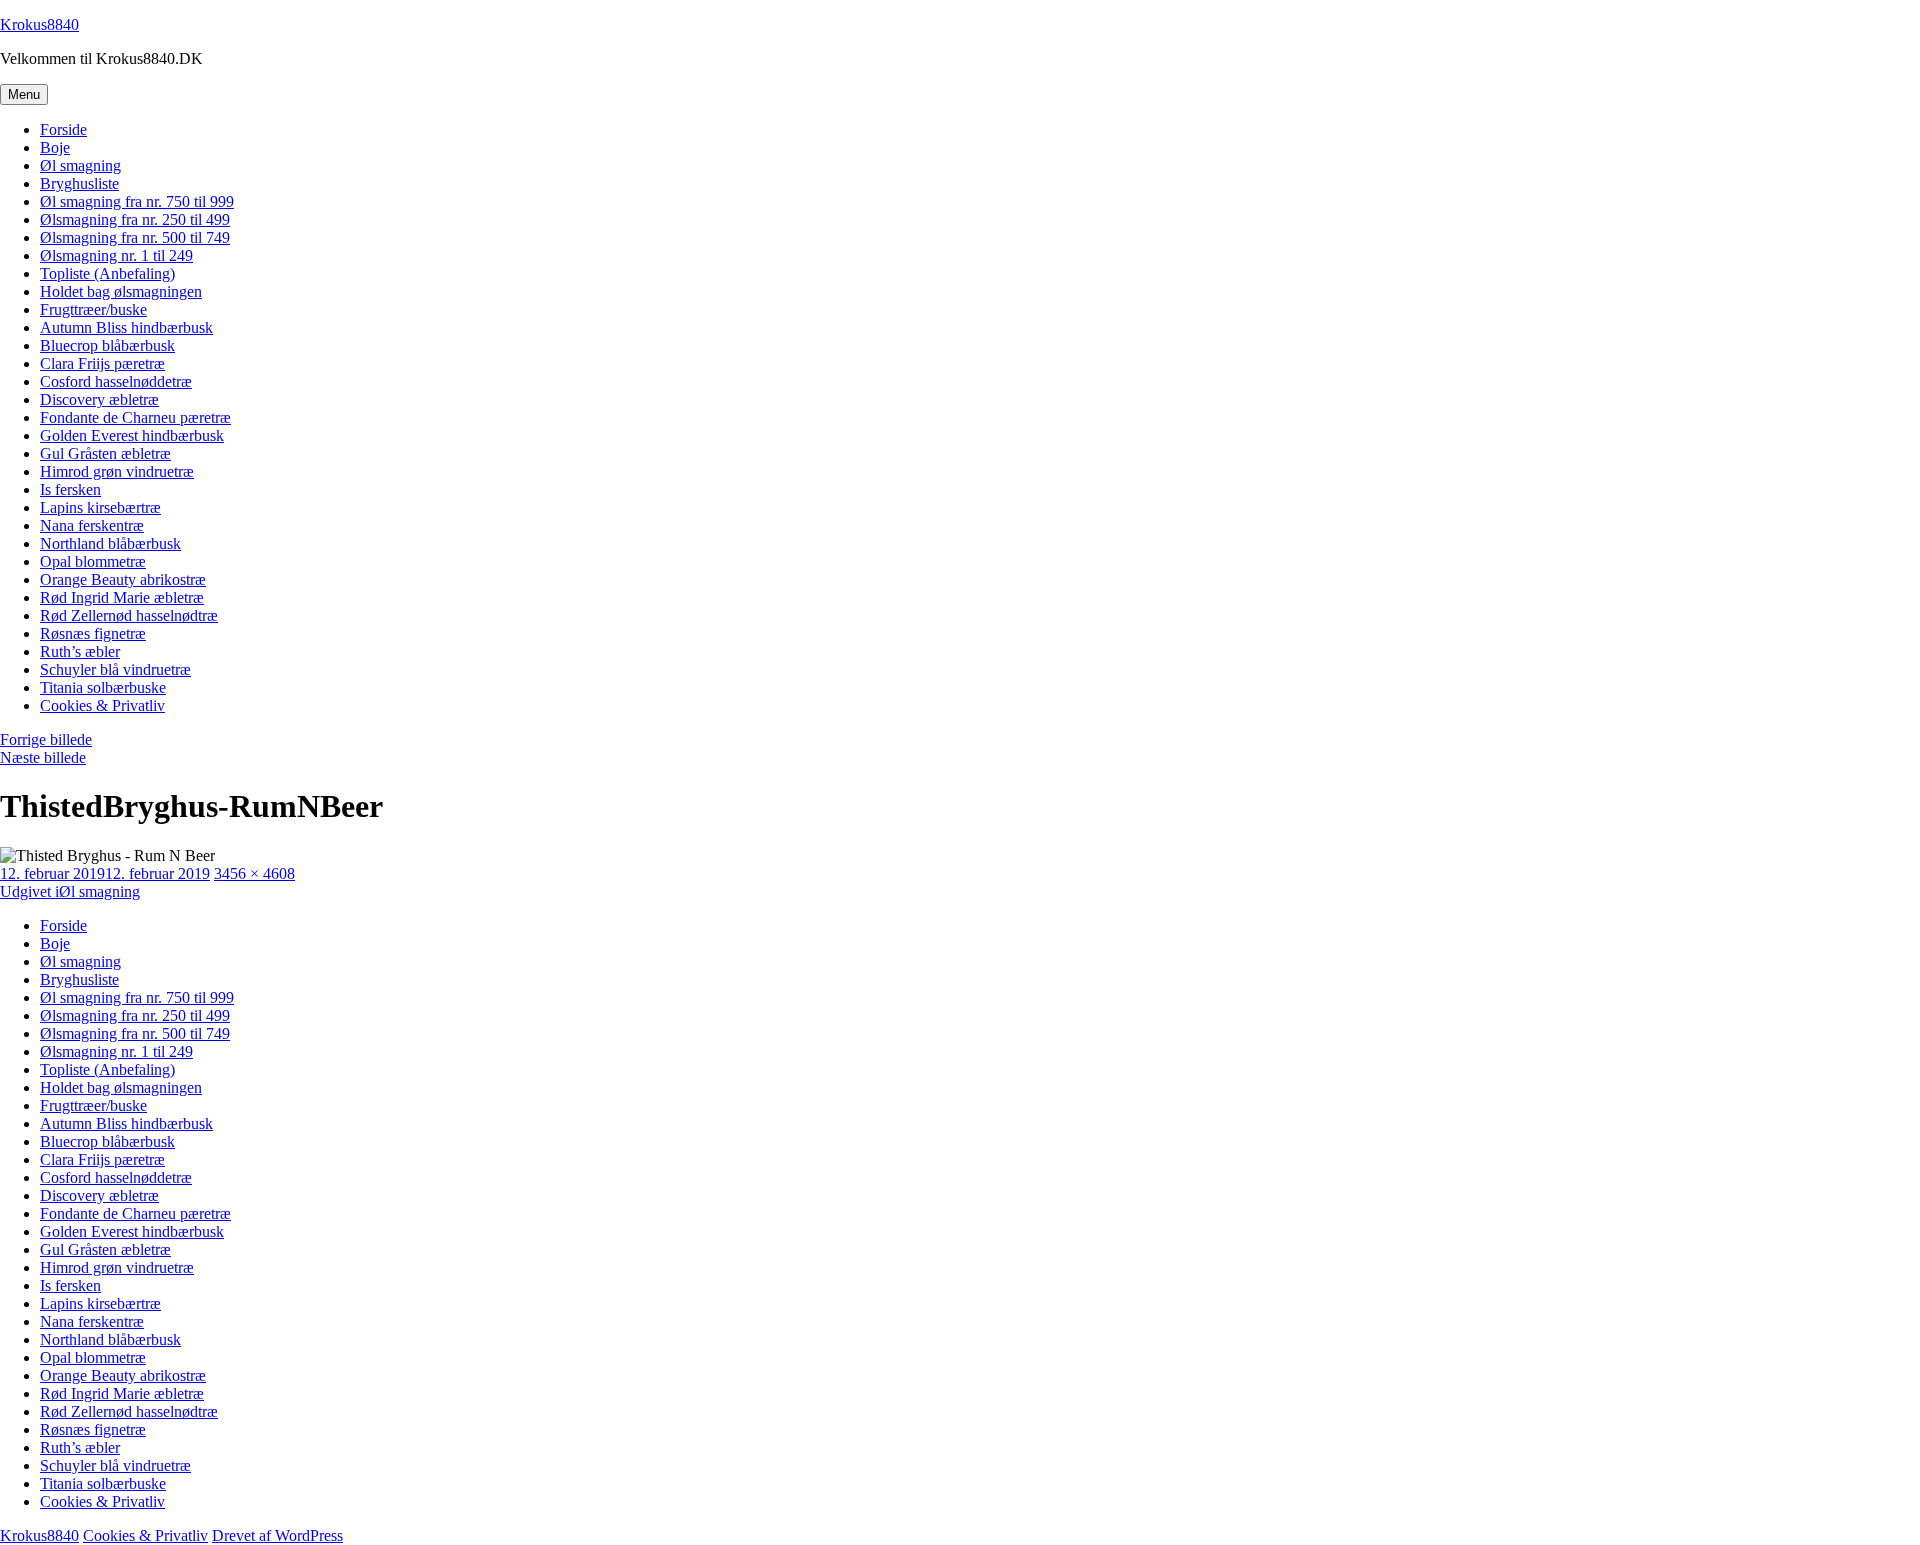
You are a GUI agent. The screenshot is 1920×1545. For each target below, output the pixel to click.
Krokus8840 (39, 24)
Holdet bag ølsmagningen (121, 291)
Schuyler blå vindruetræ (115, 669)
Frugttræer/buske (93, 309)
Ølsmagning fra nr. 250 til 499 (135, 219)
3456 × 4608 (254, 873)
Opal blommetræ (93, 561)
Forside (63, 129)
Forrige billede (46, 739)
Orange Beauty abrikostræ (123, 579)
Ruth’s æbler (80, 651)
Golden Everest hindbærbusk (132, 435)
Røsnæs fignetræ (93, 633)
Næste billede (43, 757)
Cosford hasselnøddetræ (116, 381)
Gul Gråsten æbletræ (105, 453)
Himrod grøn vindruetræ (117, 471)
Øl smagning (80, 165)
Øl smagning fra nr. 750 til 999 (137, 201)
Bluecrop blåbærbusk (107, 345)
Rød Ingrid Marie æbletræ (122, 597)
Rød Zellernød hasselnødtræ (129, 615)
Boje (55, 147)
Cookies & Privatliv (102, 705)
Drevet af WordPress (277, 1535)
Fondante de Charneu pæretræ (135, 417)
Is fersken (70, 489)
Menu (24, 94)
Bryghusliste (79, 183)
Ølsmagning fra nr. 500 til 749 (135, 237)
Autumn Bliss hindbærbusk (126, 327)
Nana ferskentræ (92, 525)
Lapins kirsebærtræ (100, 507)
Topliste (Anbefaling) (107, 273)
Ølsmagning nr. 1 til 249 (116, 255)
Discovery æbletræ (99, 399)
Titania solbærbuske (103, 687)
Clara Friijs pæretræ (102, 363)
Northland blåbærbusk (110, 543)
